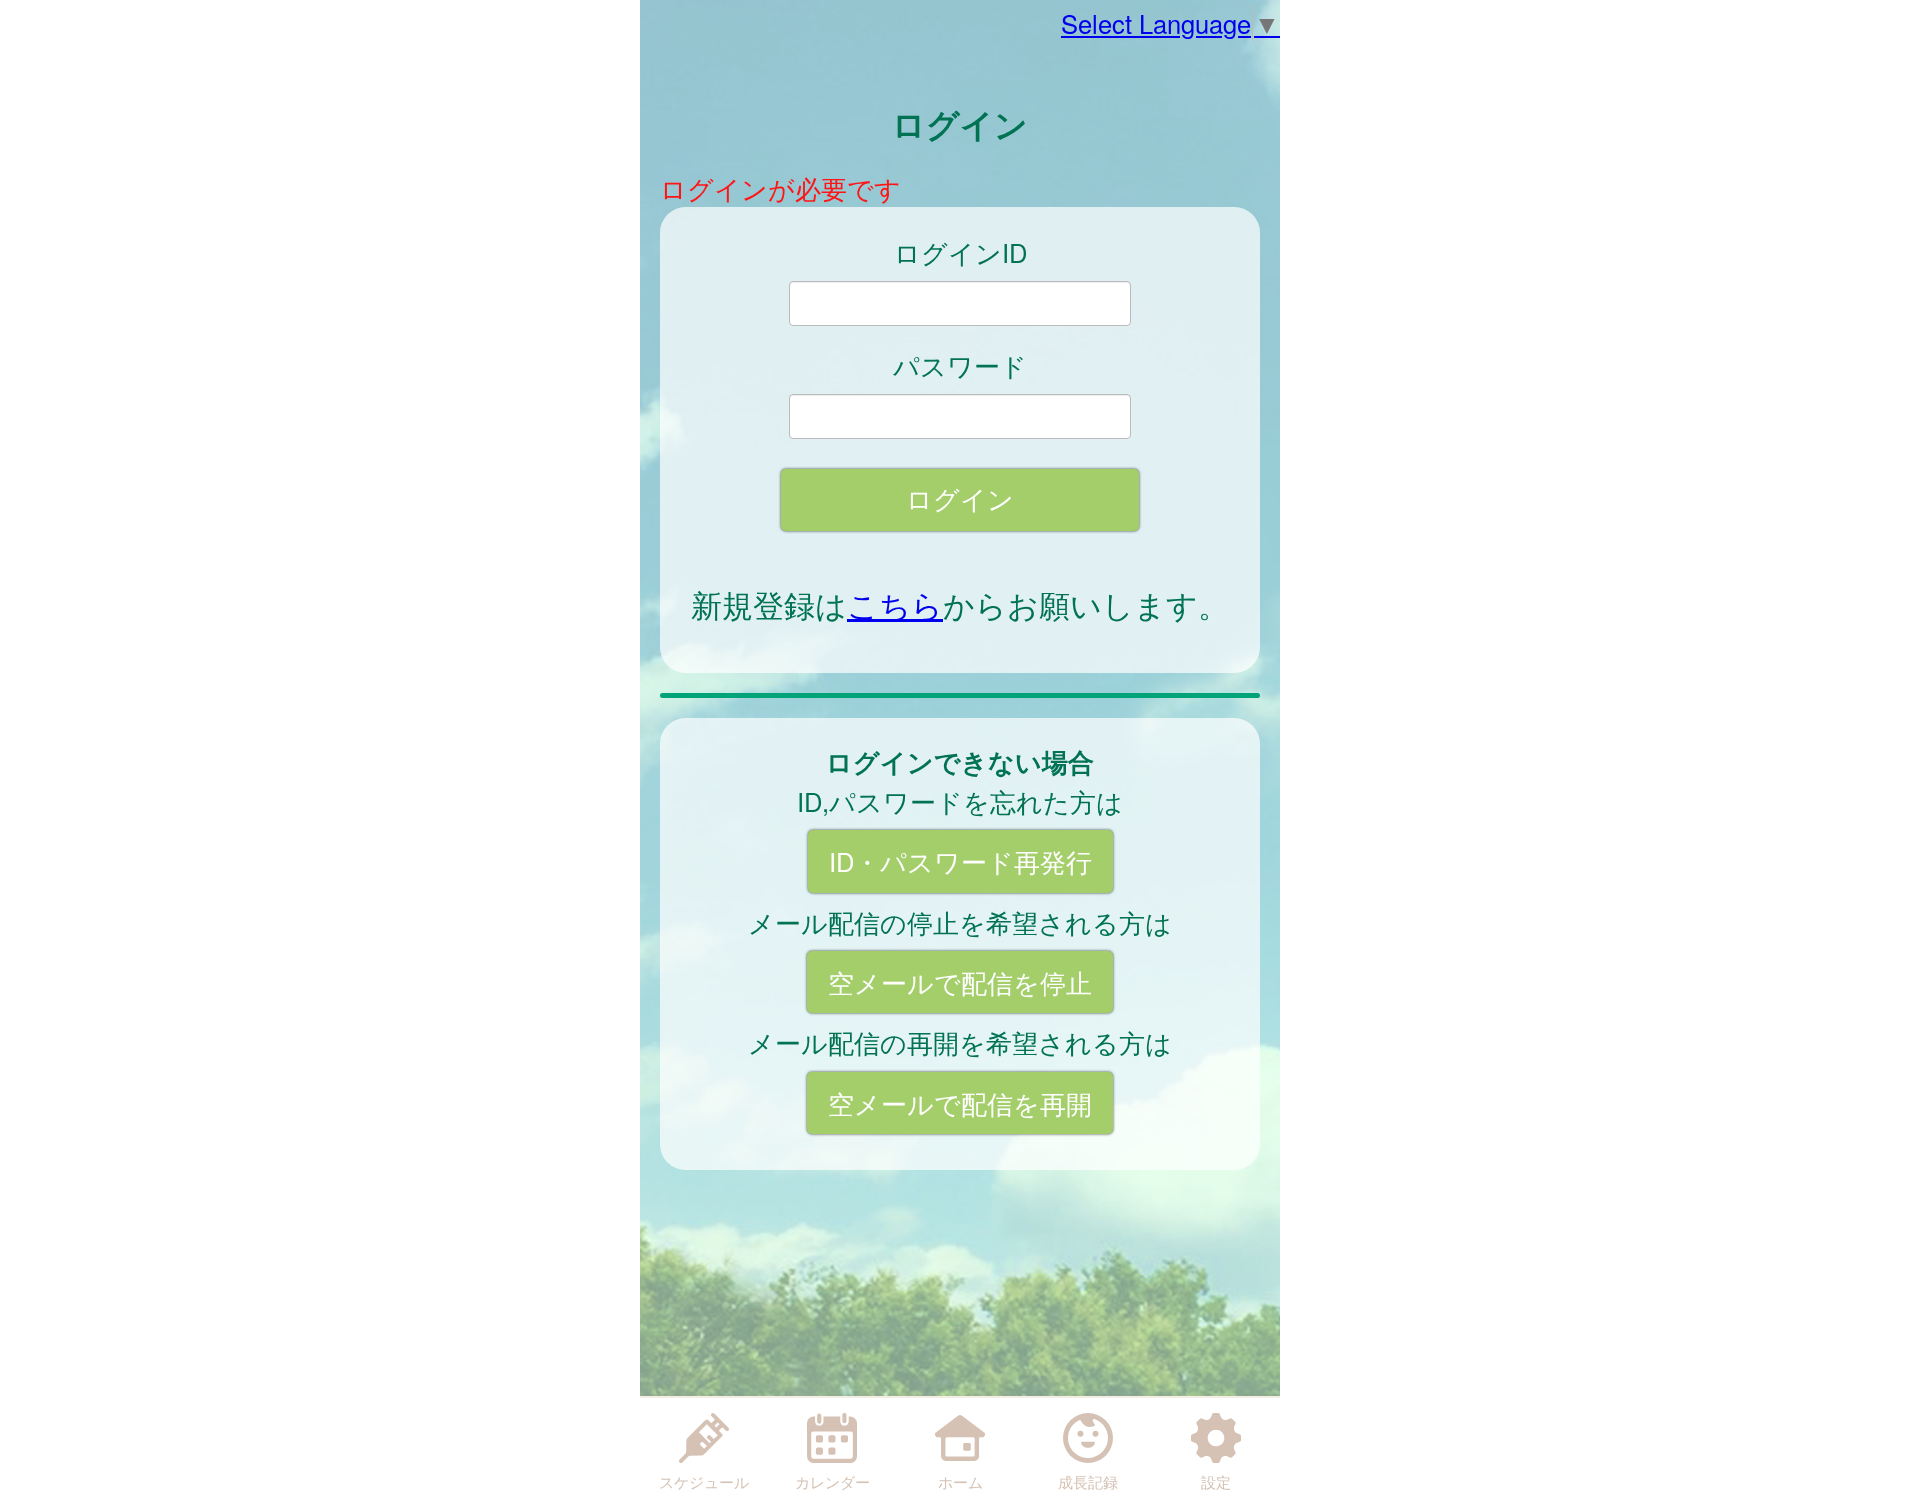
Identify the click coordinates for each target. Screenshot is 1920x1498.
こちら (895, 604)
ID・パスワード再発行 (960, 861)
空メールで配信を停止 (960, 982)
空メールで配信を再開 (960, 1103)
